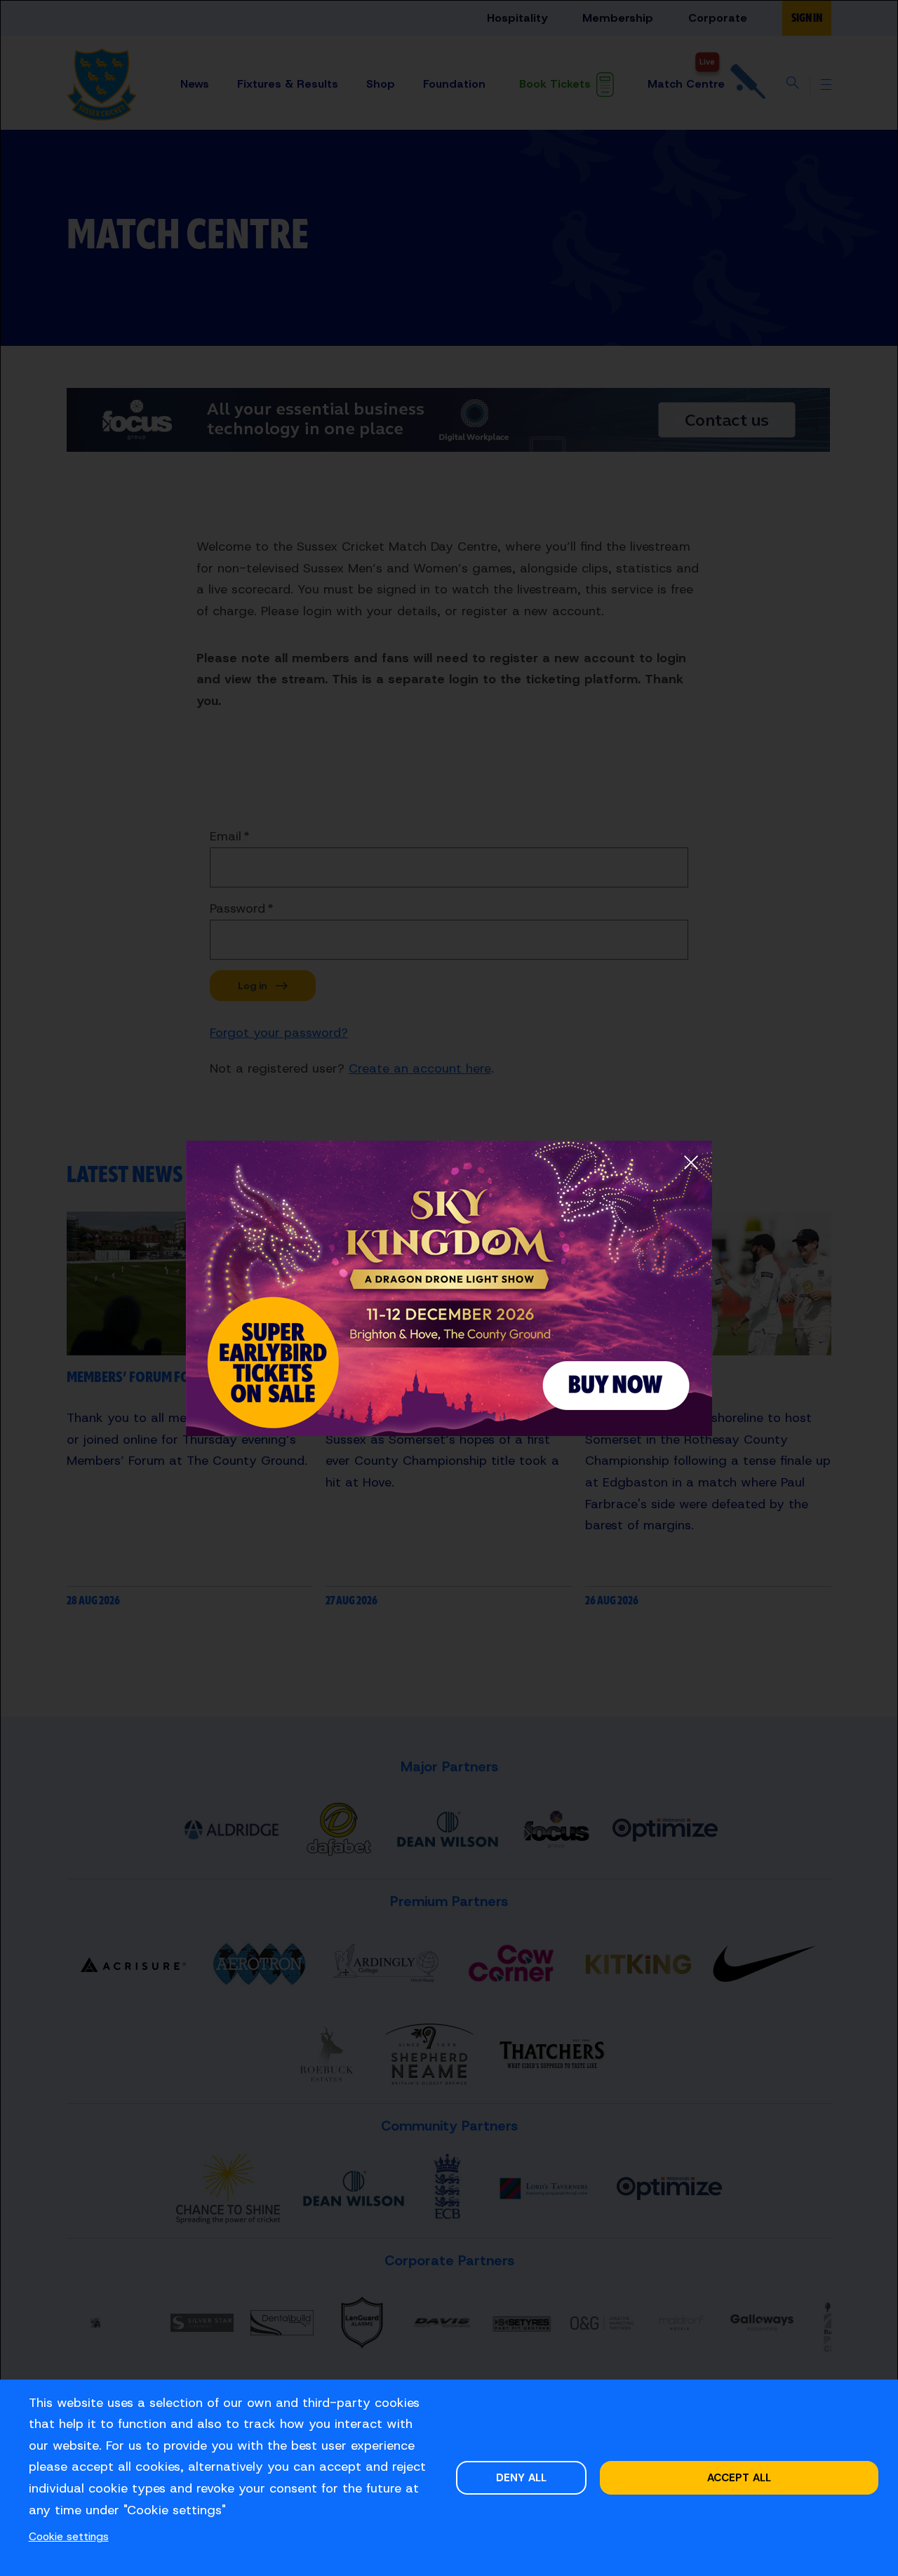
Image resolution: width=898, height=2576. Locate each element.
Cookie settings (69, 2536)
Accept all (739, 2477)
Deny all (521, 2477)
